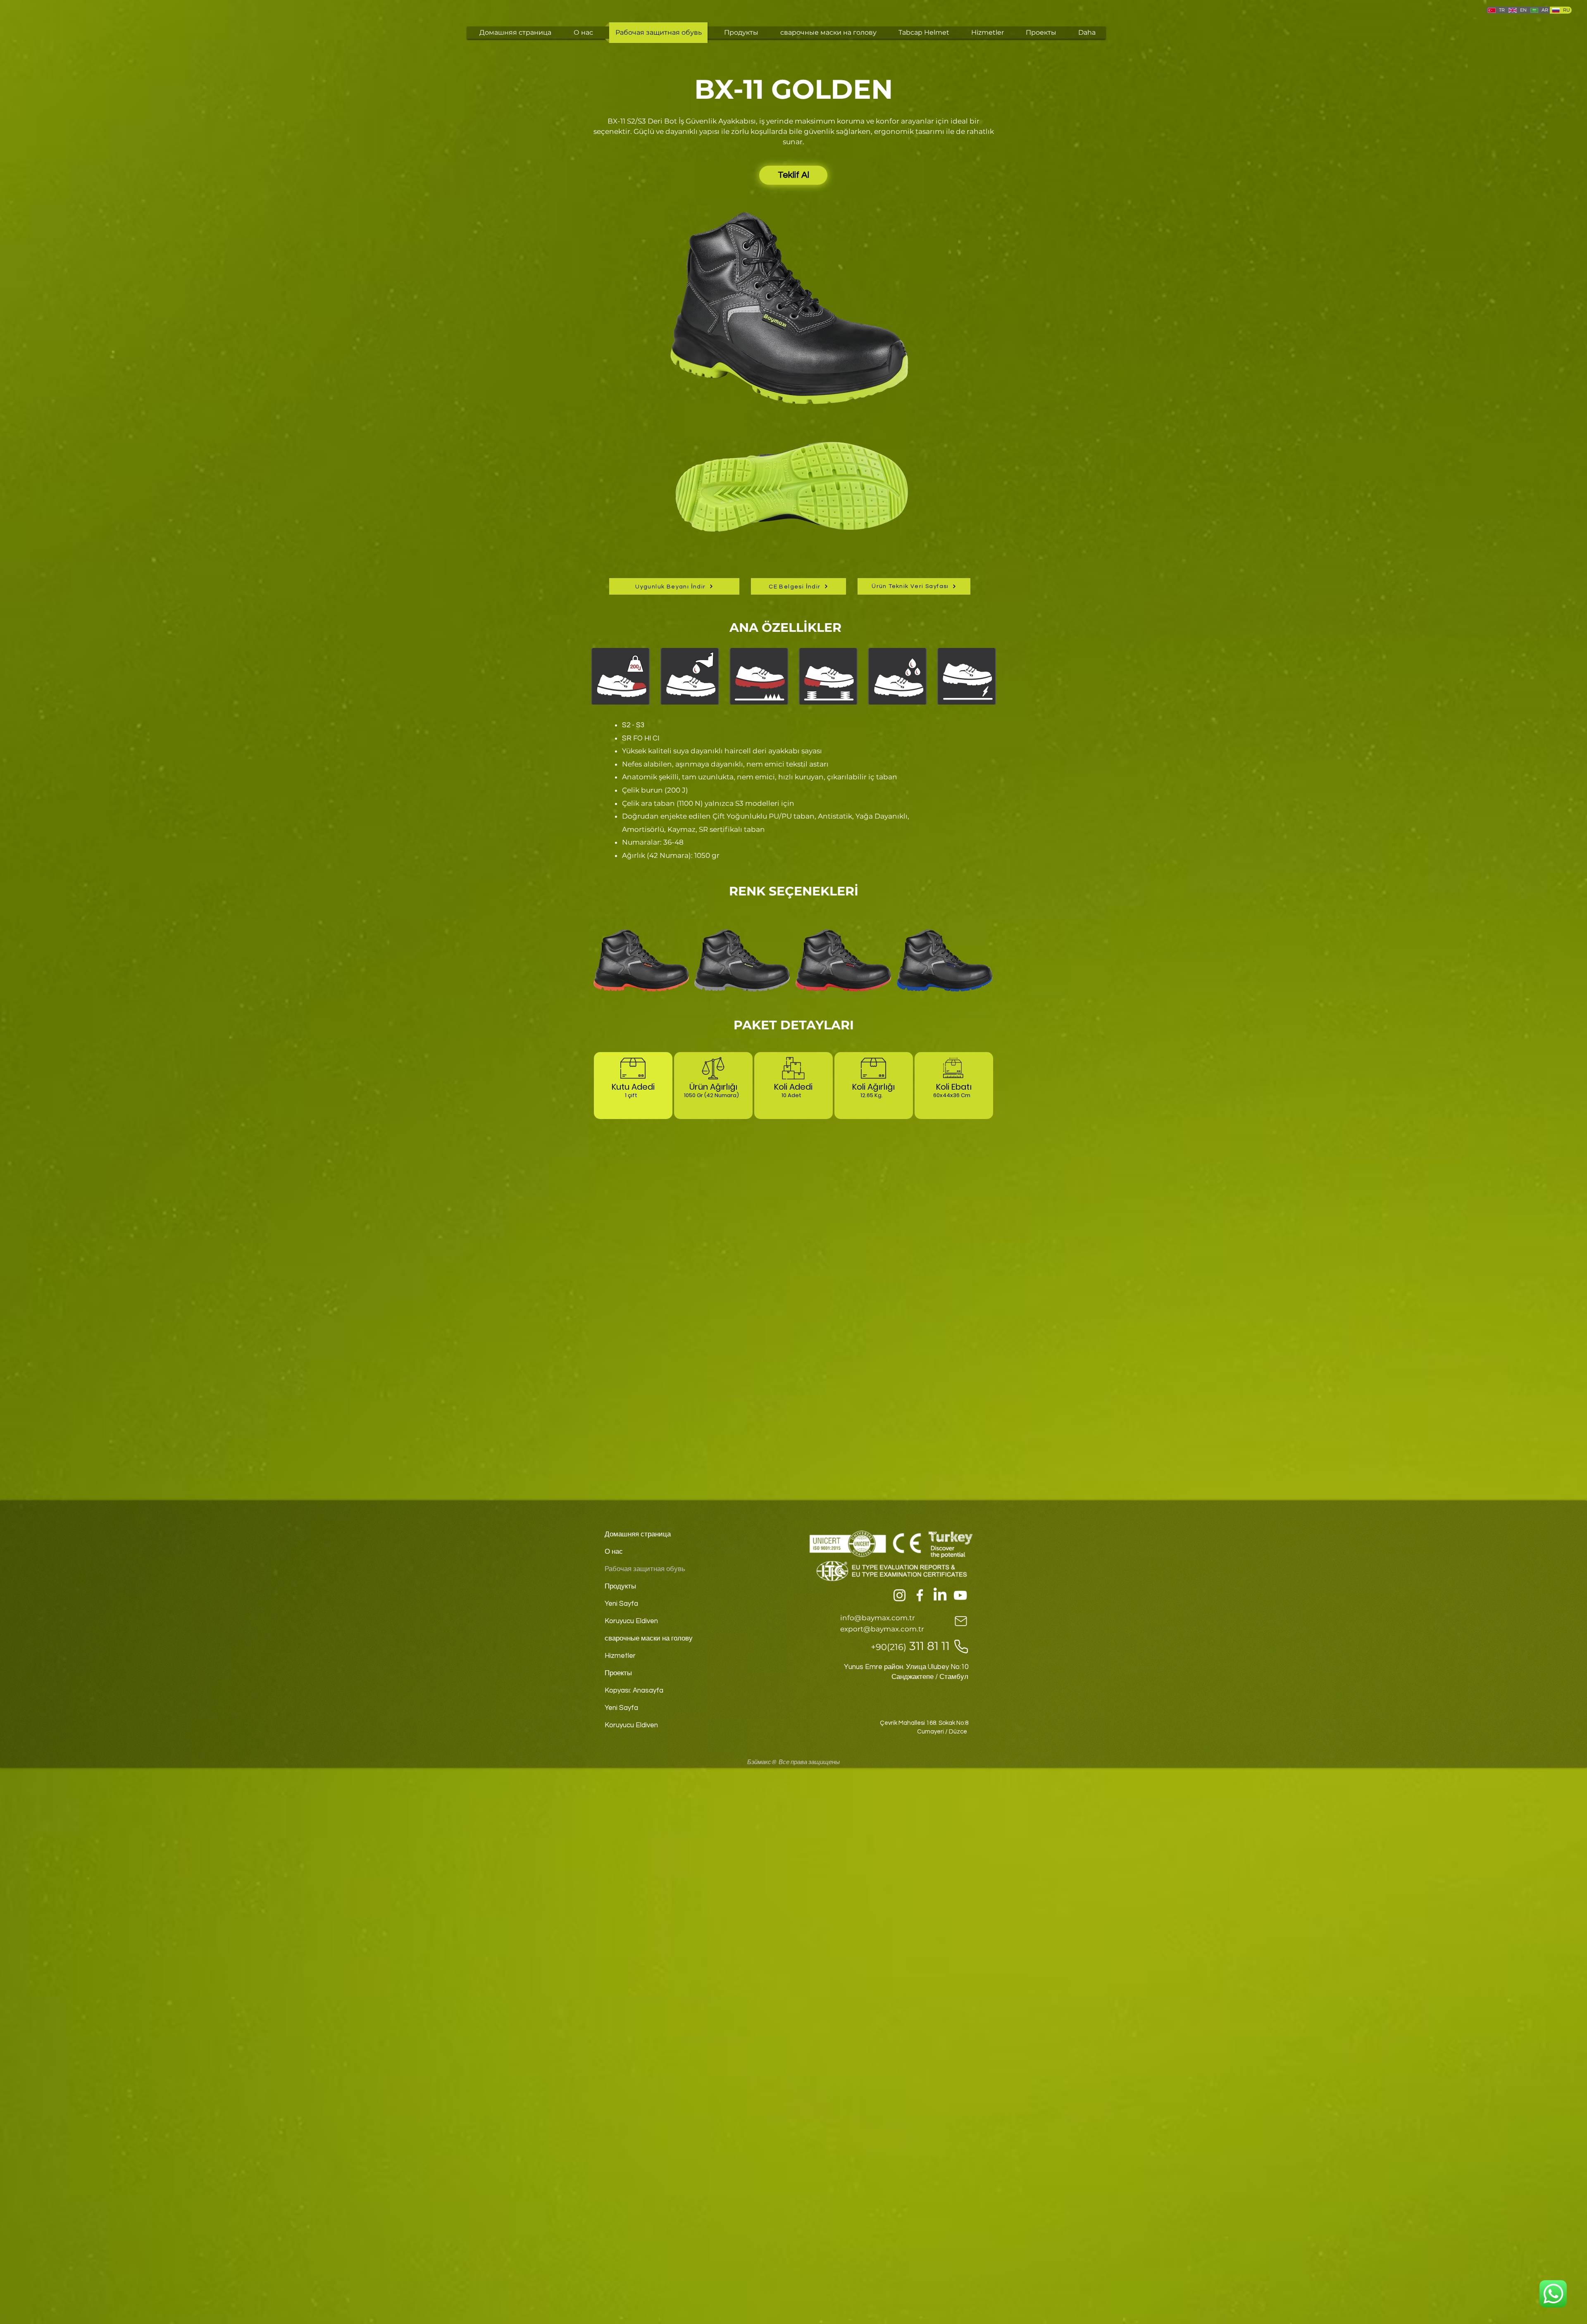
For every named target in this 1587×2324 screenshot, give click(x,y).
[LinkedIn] (940, 1595)
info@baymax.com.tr (878, 1618)
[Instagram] (900, 1595)
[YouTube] (960, 1595)
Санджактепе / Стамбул (930, 1677)
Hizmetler (620, 1656)
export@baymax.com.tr (882, 1629)
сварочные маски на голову (649, 1638)
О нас (614, 1552)
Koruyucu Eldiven (631, 1621)
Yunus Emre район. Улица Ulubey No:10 (906, 1667)
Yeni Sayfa (621, 1604)
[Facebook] (920, 1595)
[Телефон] (961, 1647)
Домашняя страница (638, 1534)
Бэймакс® (762, 1762)
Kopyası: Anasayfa (634, 1691)
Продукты (620, 1586)
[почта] (961, 1621)
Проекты (618, 1673)
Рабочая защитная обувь (645, 1569)
